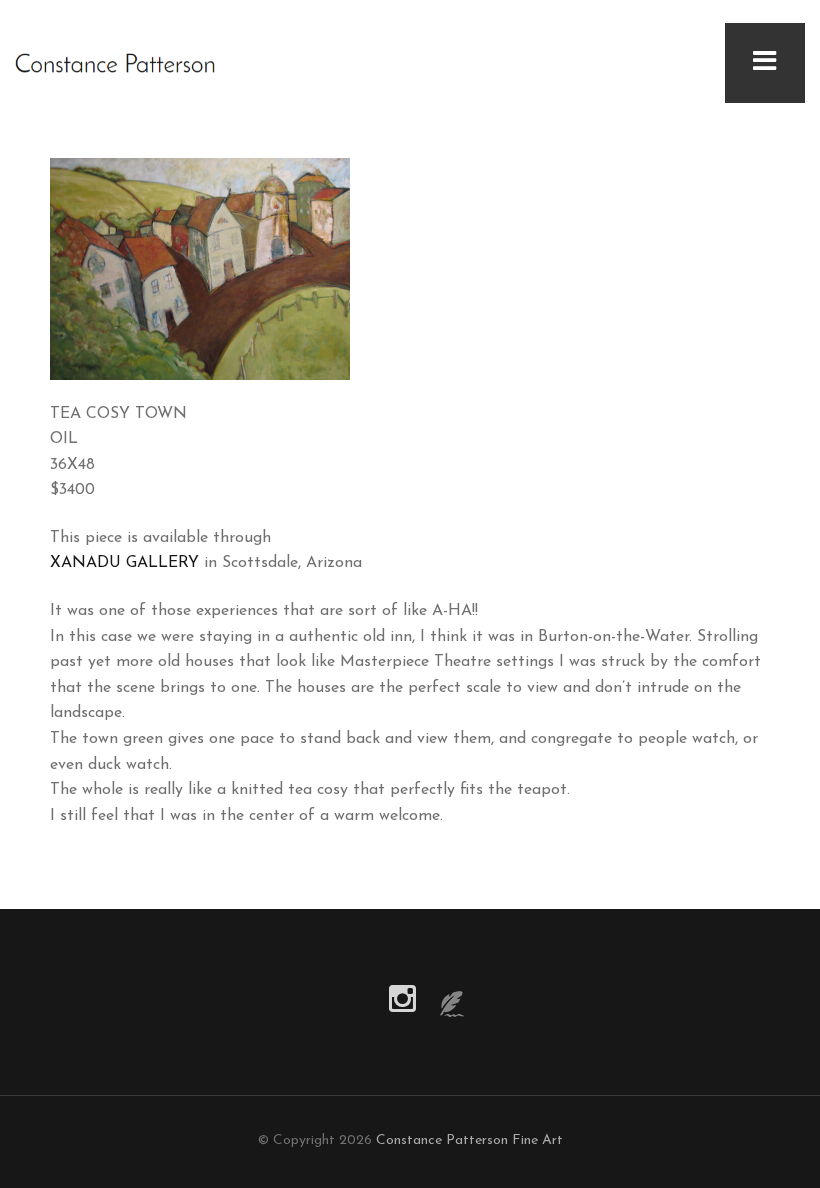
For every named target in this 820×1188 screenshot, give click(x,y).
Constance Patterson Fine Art (469, 1140)
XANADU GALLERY (124, 563)
